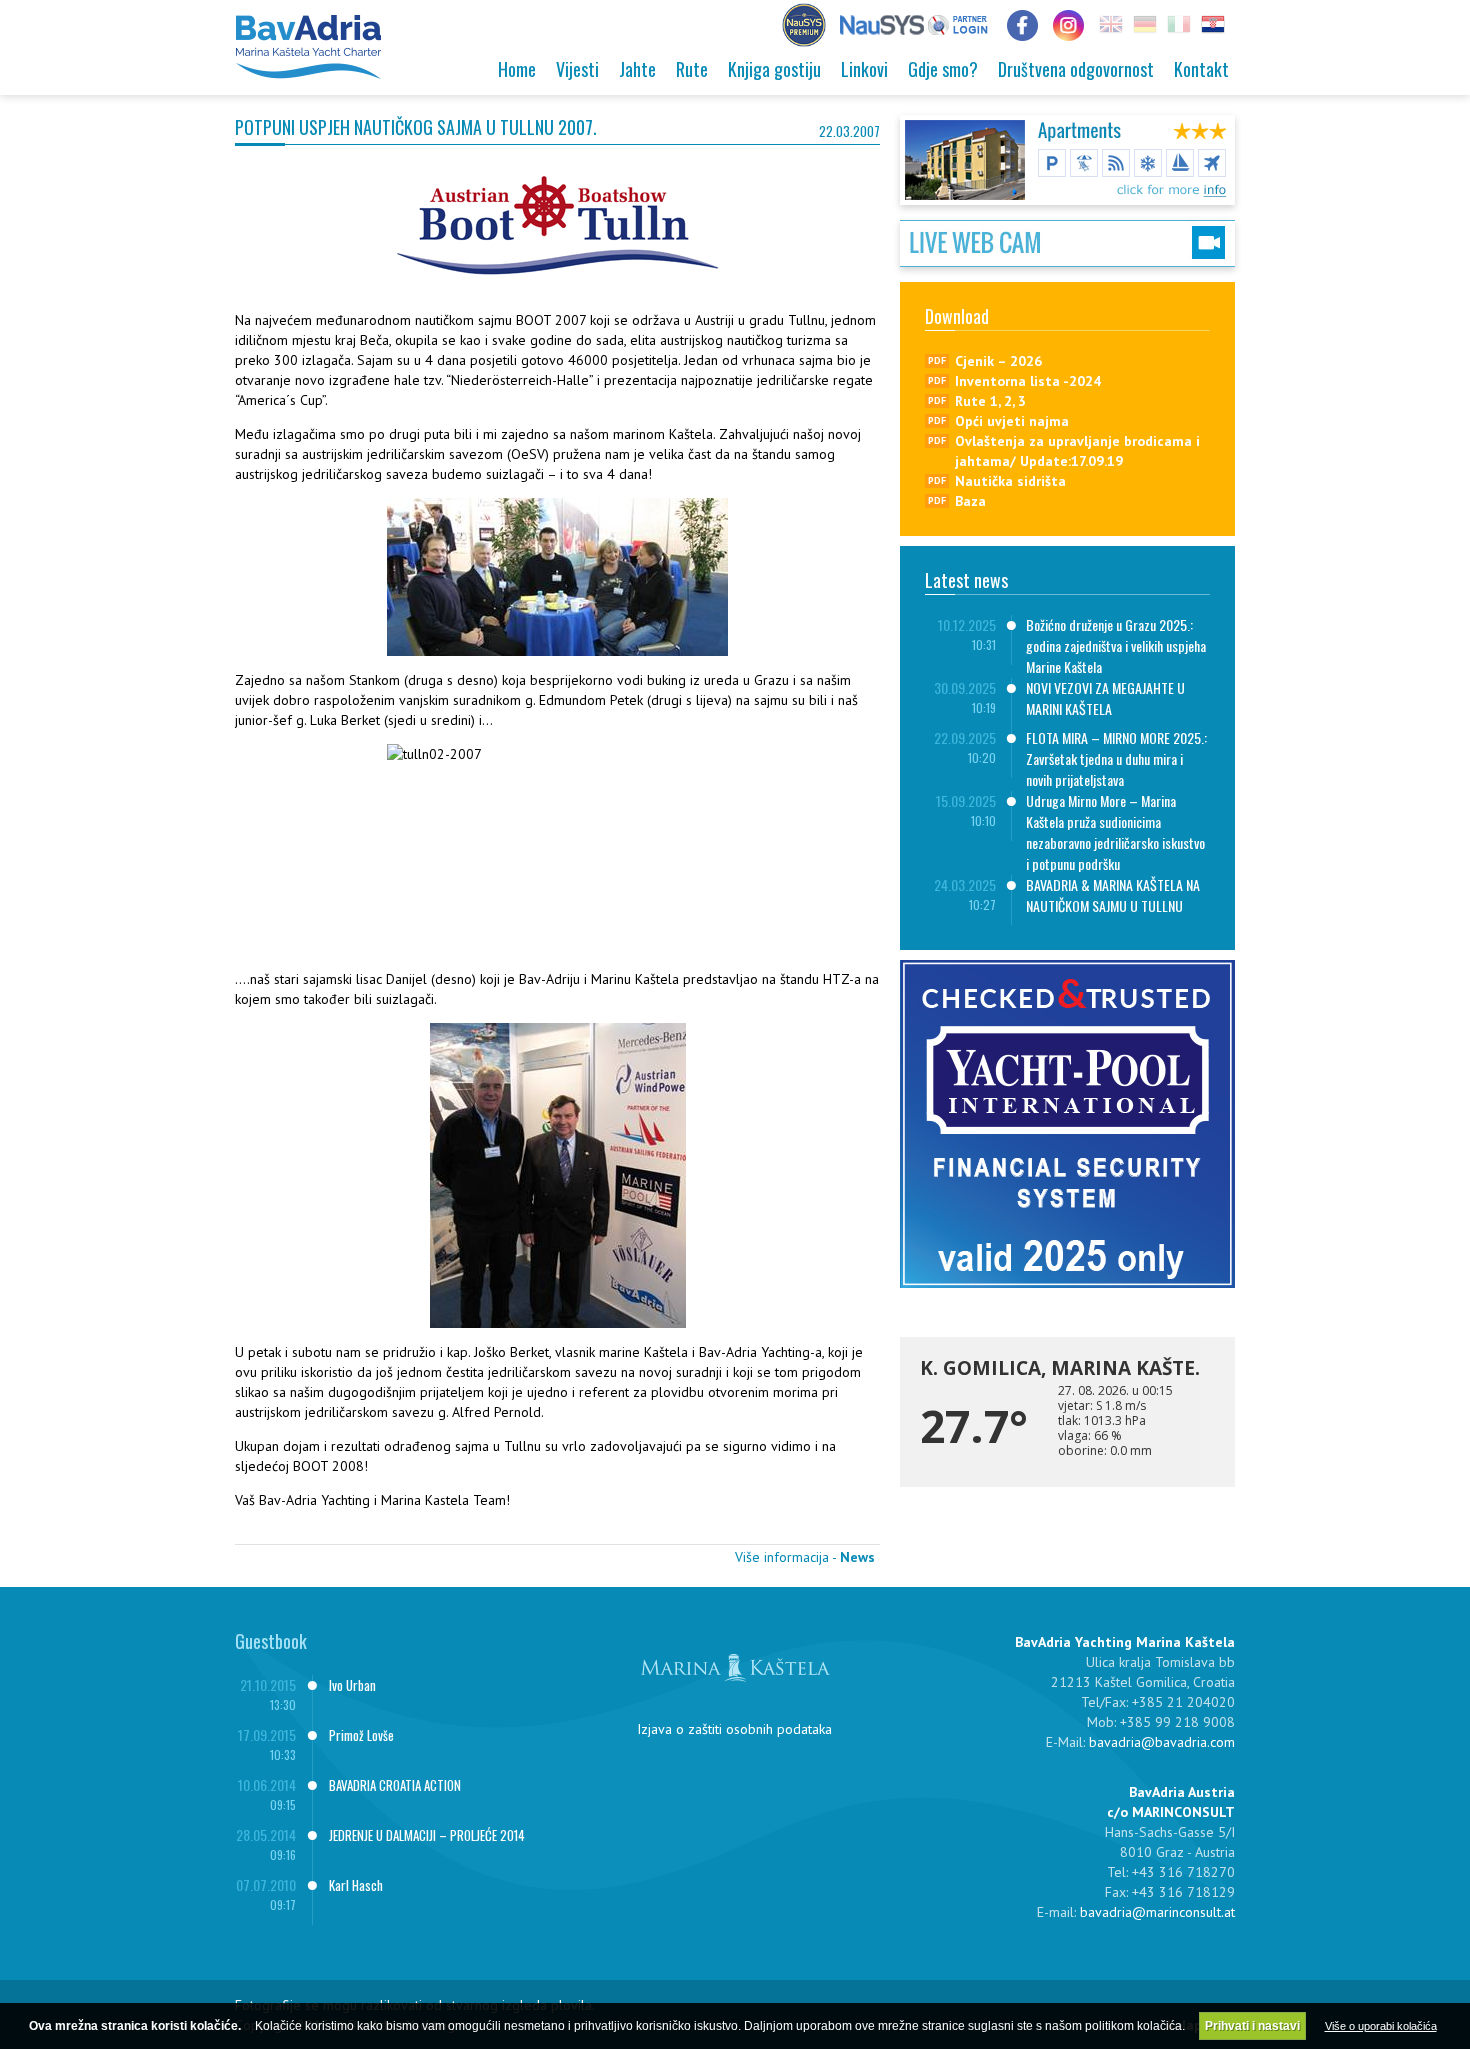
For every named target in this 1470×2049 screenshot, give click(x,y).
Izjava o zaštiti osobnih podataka (734, 1729)
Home (517, 69)
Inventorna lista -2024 (1028, 381)
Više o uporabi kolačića (1381, 2026)
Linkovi (864, 69)
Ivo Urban (352, 1685)
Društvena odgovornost (1076, 69)
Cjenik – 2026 (998, 361)
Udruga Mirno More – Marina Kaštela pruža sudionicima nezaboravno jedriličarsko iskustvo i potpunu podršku (1115, 832)
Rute (692, 69)
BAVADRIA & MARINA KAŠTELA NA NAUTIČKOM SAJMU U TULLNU (1113, 895)
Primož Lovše (361, 1735)
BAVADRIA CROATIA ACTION (395, 1785)
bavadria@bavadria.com (1162, 1742)
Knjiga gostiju (774, 69)
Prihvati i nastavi (1252, 2026)
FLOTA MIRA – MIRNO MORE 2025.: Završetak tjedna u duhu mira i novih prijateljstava (1116, 758)
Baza (970, 501)
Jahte (637, 69)
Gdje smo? (943, 69)
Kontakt (1201, 69)
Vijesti (577, 69)
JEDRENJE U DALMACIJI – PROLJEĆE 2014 (427, 1835)
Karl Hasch (356, 1885)
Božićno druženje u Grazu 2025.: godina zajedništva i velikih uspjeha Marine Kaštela (1116, 645)
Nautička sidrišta (1010, 481)
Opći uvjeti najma (1012, 421)
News (857, 1557)
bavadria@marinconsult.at (1157, 1912)
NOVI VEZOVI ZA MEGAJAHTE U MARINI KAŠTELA (1105, 698)
